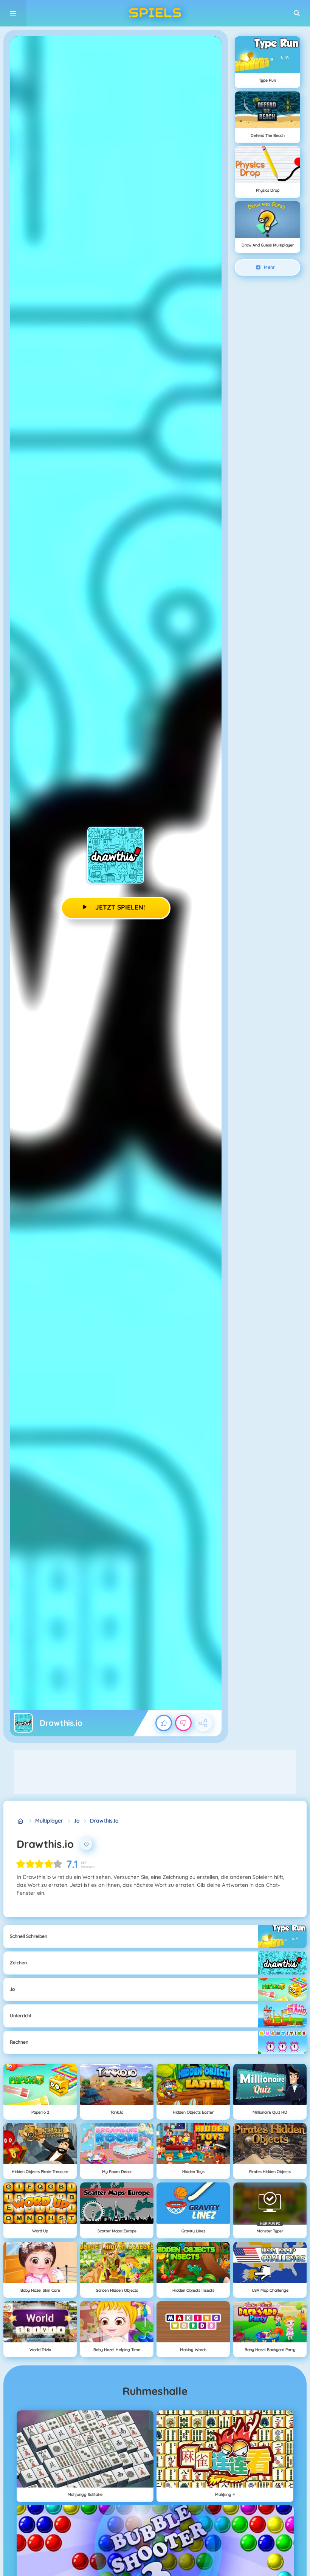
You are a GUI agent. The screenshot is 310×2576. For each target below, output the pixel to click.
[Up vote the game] (164, 1723)
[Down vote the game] (183, 1723)
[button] (297, 13)
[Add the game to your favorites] (86, 1844)
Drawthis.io (104, 1821)
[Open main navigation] (13, 13)
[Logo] (155, 13)
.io (77, 1821)
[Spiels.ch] (21, 1821)
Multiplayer (49, 1821)
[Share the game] (203, 1723)
